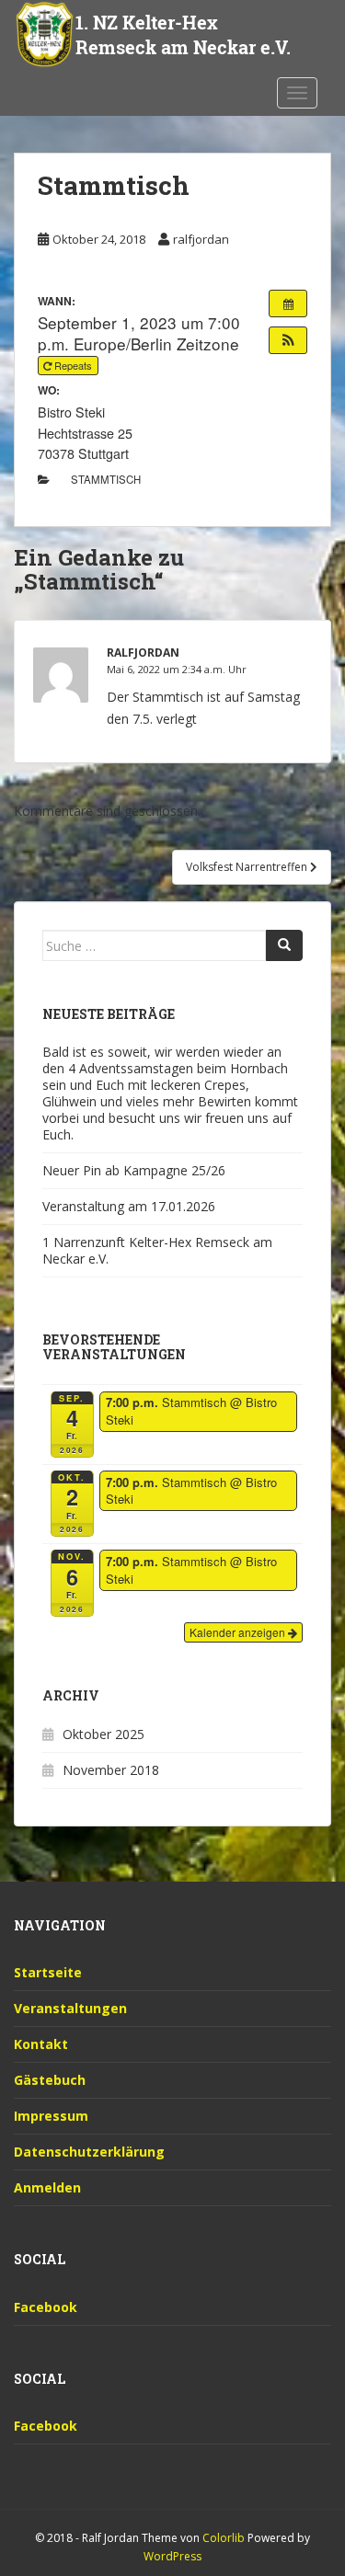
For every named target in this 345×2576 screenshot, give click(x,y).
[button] (288, 340)
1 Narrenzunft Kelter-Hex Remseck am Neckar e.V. (157, 1250)
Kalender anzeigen (239, 1632)
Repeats (73, 365)
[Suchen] (284, 945)
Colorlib (224, 2538)
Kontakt (41, 2044)
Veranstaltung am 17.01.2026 (129, 1206)
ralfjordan (201, 239)
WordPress (172, 2556)
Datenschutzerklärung (89, 2152)
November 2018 (111, 1770)
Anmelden (47, 2187)
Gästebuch (50, 2080)
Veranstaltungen (70, 2008)
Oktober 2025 (103, 1734)
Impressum (51, 2116)
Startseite (48, 1972)
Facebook (46, 2307)
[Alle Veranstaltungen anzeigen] (288, 303)
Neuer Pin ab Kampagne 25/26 (134, 1170)
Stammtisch (106, 479)
